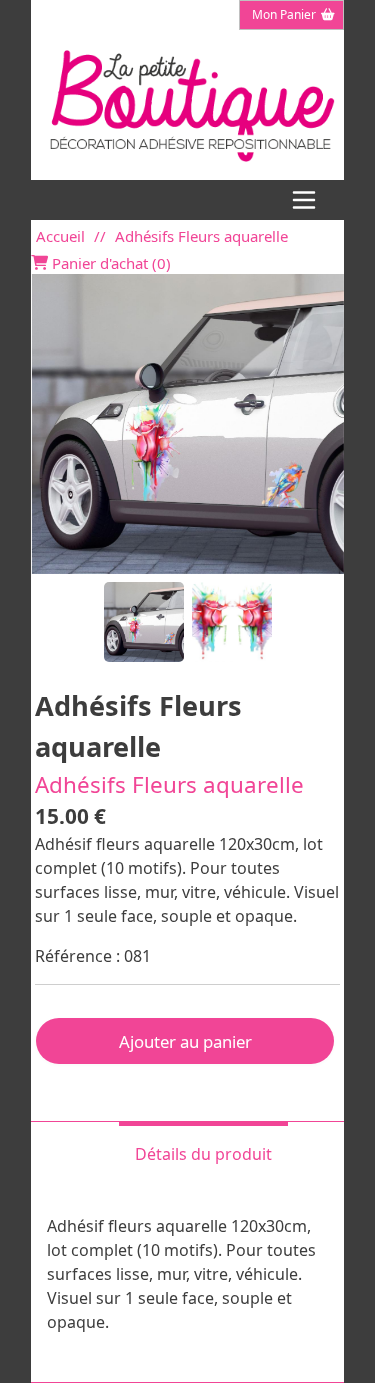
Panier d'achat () (109, 263)
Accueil (60, 236)
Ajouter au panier (185, 1041)
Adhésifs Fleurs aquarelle (201, 236)
